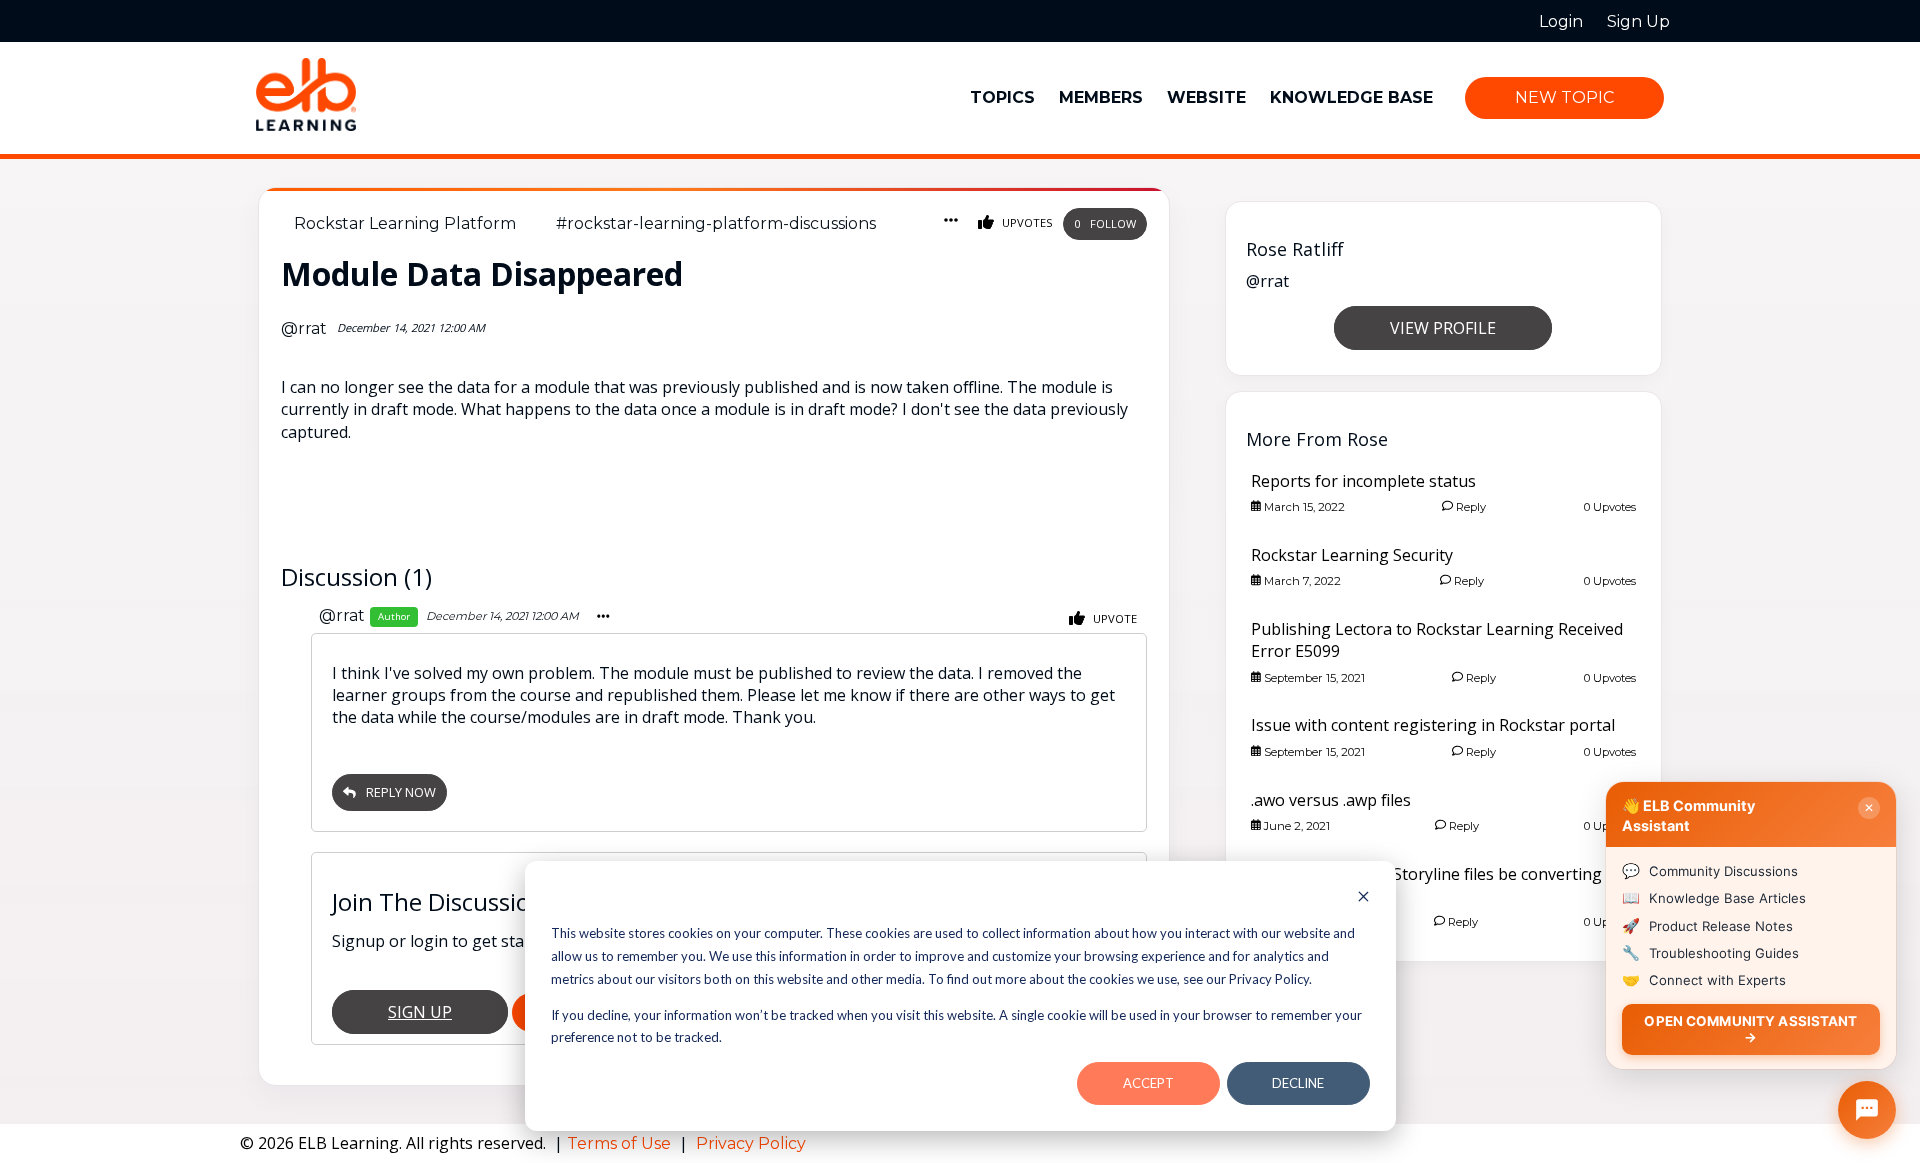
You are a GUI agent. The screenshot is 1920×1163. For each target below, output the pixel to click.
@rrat (304, 328)
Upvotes (1026, 222)
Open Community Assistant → (1750, 1028)
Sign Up (420, 1012)
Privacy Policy (751, 1143)
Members (1101, 97)
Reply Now (401, 792)
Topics (1002, 97)
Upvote (1113, 618)
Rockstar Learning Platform (405, 223)
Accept (1148, 1083)
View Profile (1443, 328)
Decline (1298, 1083)
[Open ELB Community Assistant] (1867, 1110)
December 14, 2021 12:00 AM (502, 616)
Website (1206, 97)
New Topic (1564, 97)
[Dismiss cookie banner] (1363, 898)
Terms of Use (621, 1143)
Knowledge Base (1351, 97)
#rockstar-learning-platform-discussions (716, 223)
